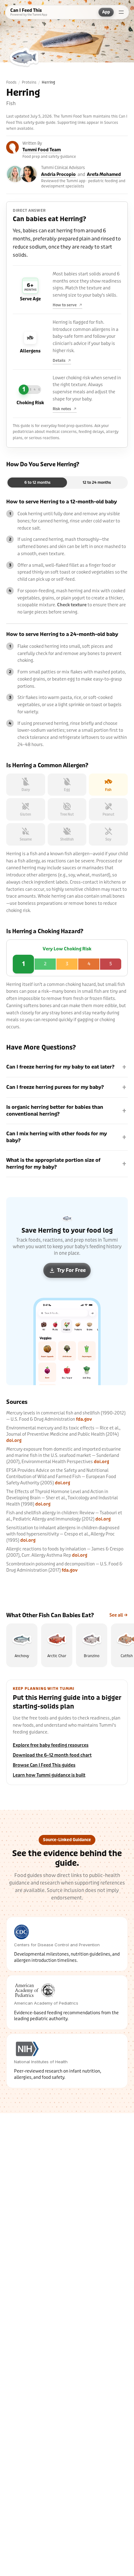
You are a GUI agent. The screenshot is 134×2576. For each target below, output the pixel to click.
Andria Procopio (58, 175)
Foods (11, 82)
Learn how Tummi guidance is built (49, 1775)
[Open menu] (121, 12)
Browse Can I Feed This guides (44, 1765)
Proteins (29, 82)
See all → (119, 1615)
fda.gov (84, 1419)
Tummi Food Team (42, 150)
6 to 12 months (37, 483)
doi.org (14, 1441)
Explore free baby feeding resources (51, 1745)
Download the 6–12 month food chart (52, 1755)
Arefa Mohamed (104, 175)
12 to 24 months (97, 483)
